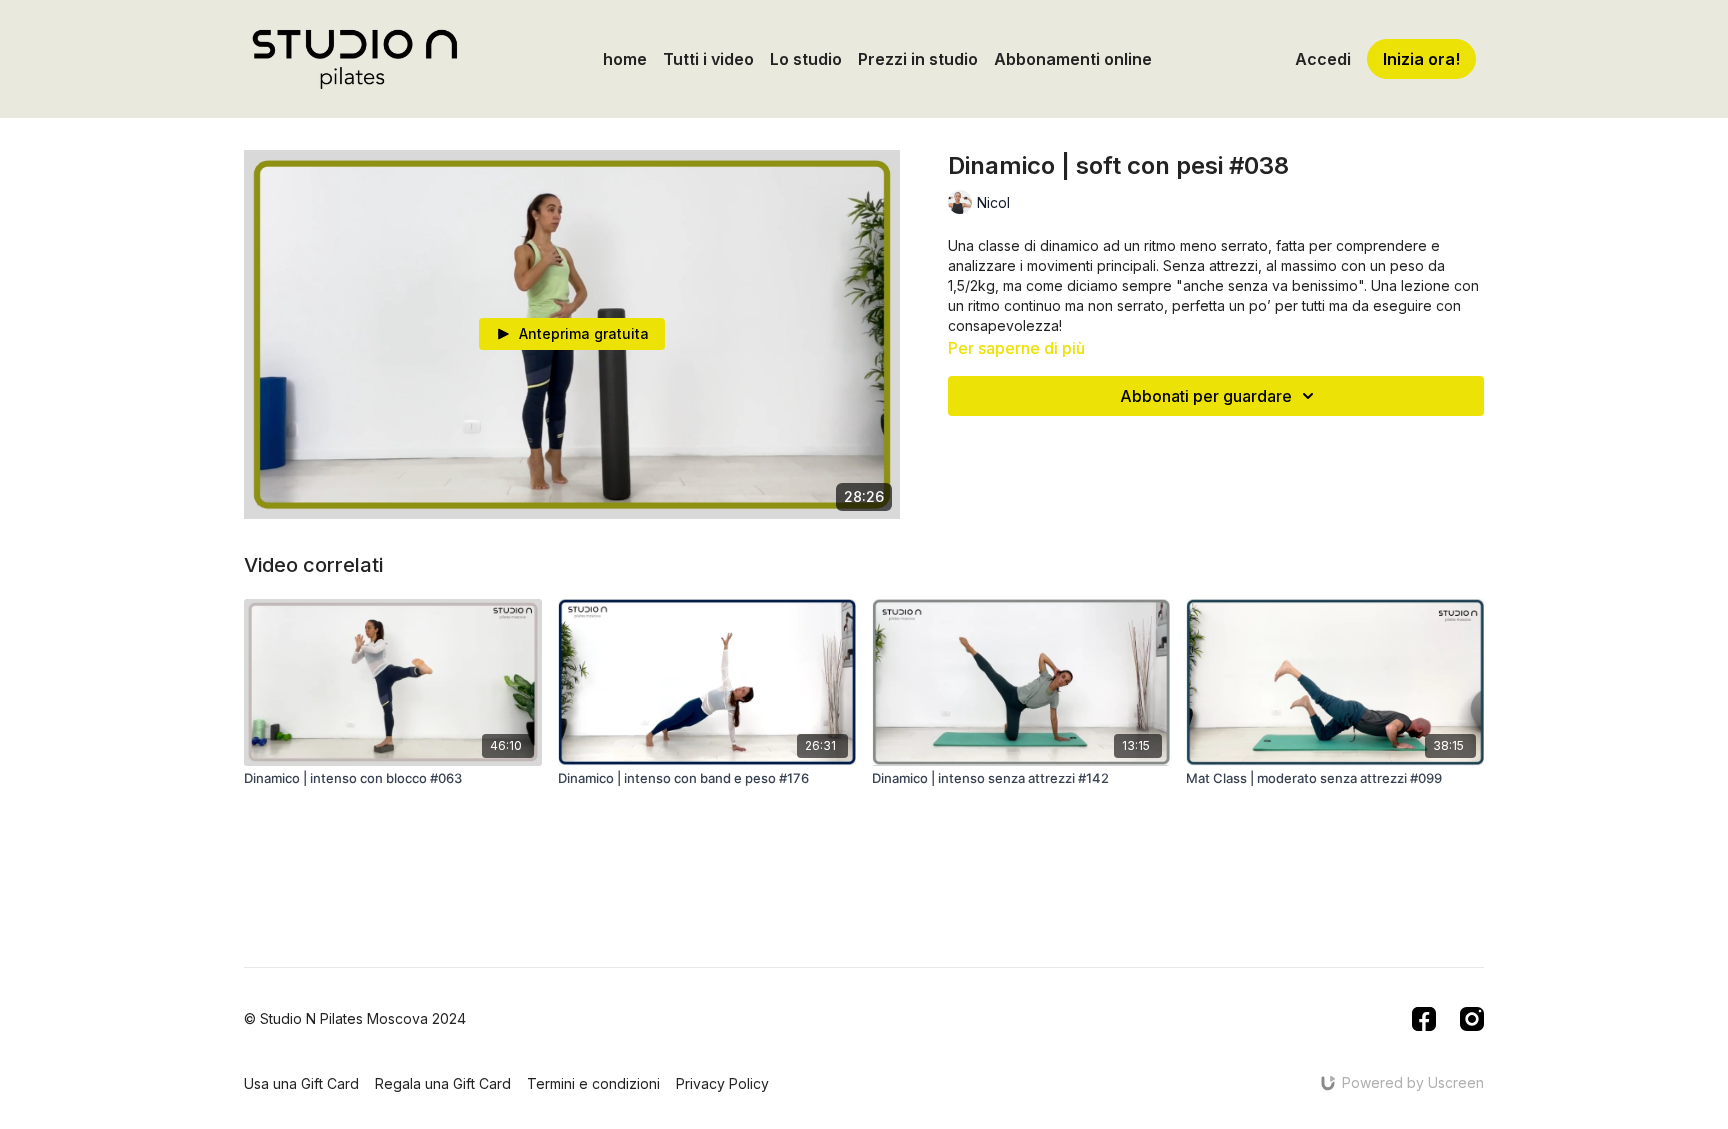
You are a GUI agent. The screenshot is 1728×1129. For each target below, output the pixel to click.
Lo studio (806, 59)
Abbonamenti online (1073, 59)
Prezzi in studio (918, 59)
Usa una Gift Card (301, 1083)
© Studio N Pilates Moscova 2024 (355, 1019)
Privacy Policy (722, 1083)
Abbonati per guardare (1206, 396)
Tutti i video (708, 59)
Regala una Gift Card (443, 1083)
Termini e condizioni (593, 1083)
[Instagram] (1472, 1019)
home (625, 59)
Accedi (1323, 59)
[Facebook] (1424, 1019)
